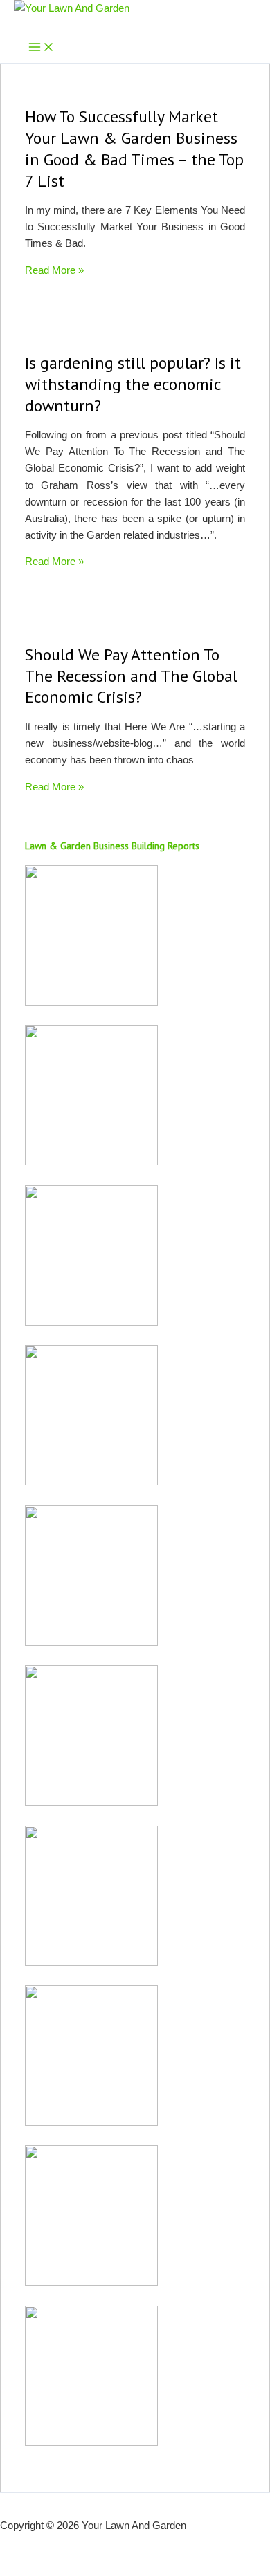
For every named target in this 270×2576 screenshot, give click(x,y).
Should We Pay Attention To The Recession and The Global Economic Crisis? (131, 676)
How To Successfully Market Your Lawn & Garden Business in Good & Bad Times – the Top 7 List (134, 148)
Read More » (54, 270)
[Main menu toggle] (42, 48)
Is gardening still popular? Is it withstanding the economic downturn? (133, 384)
